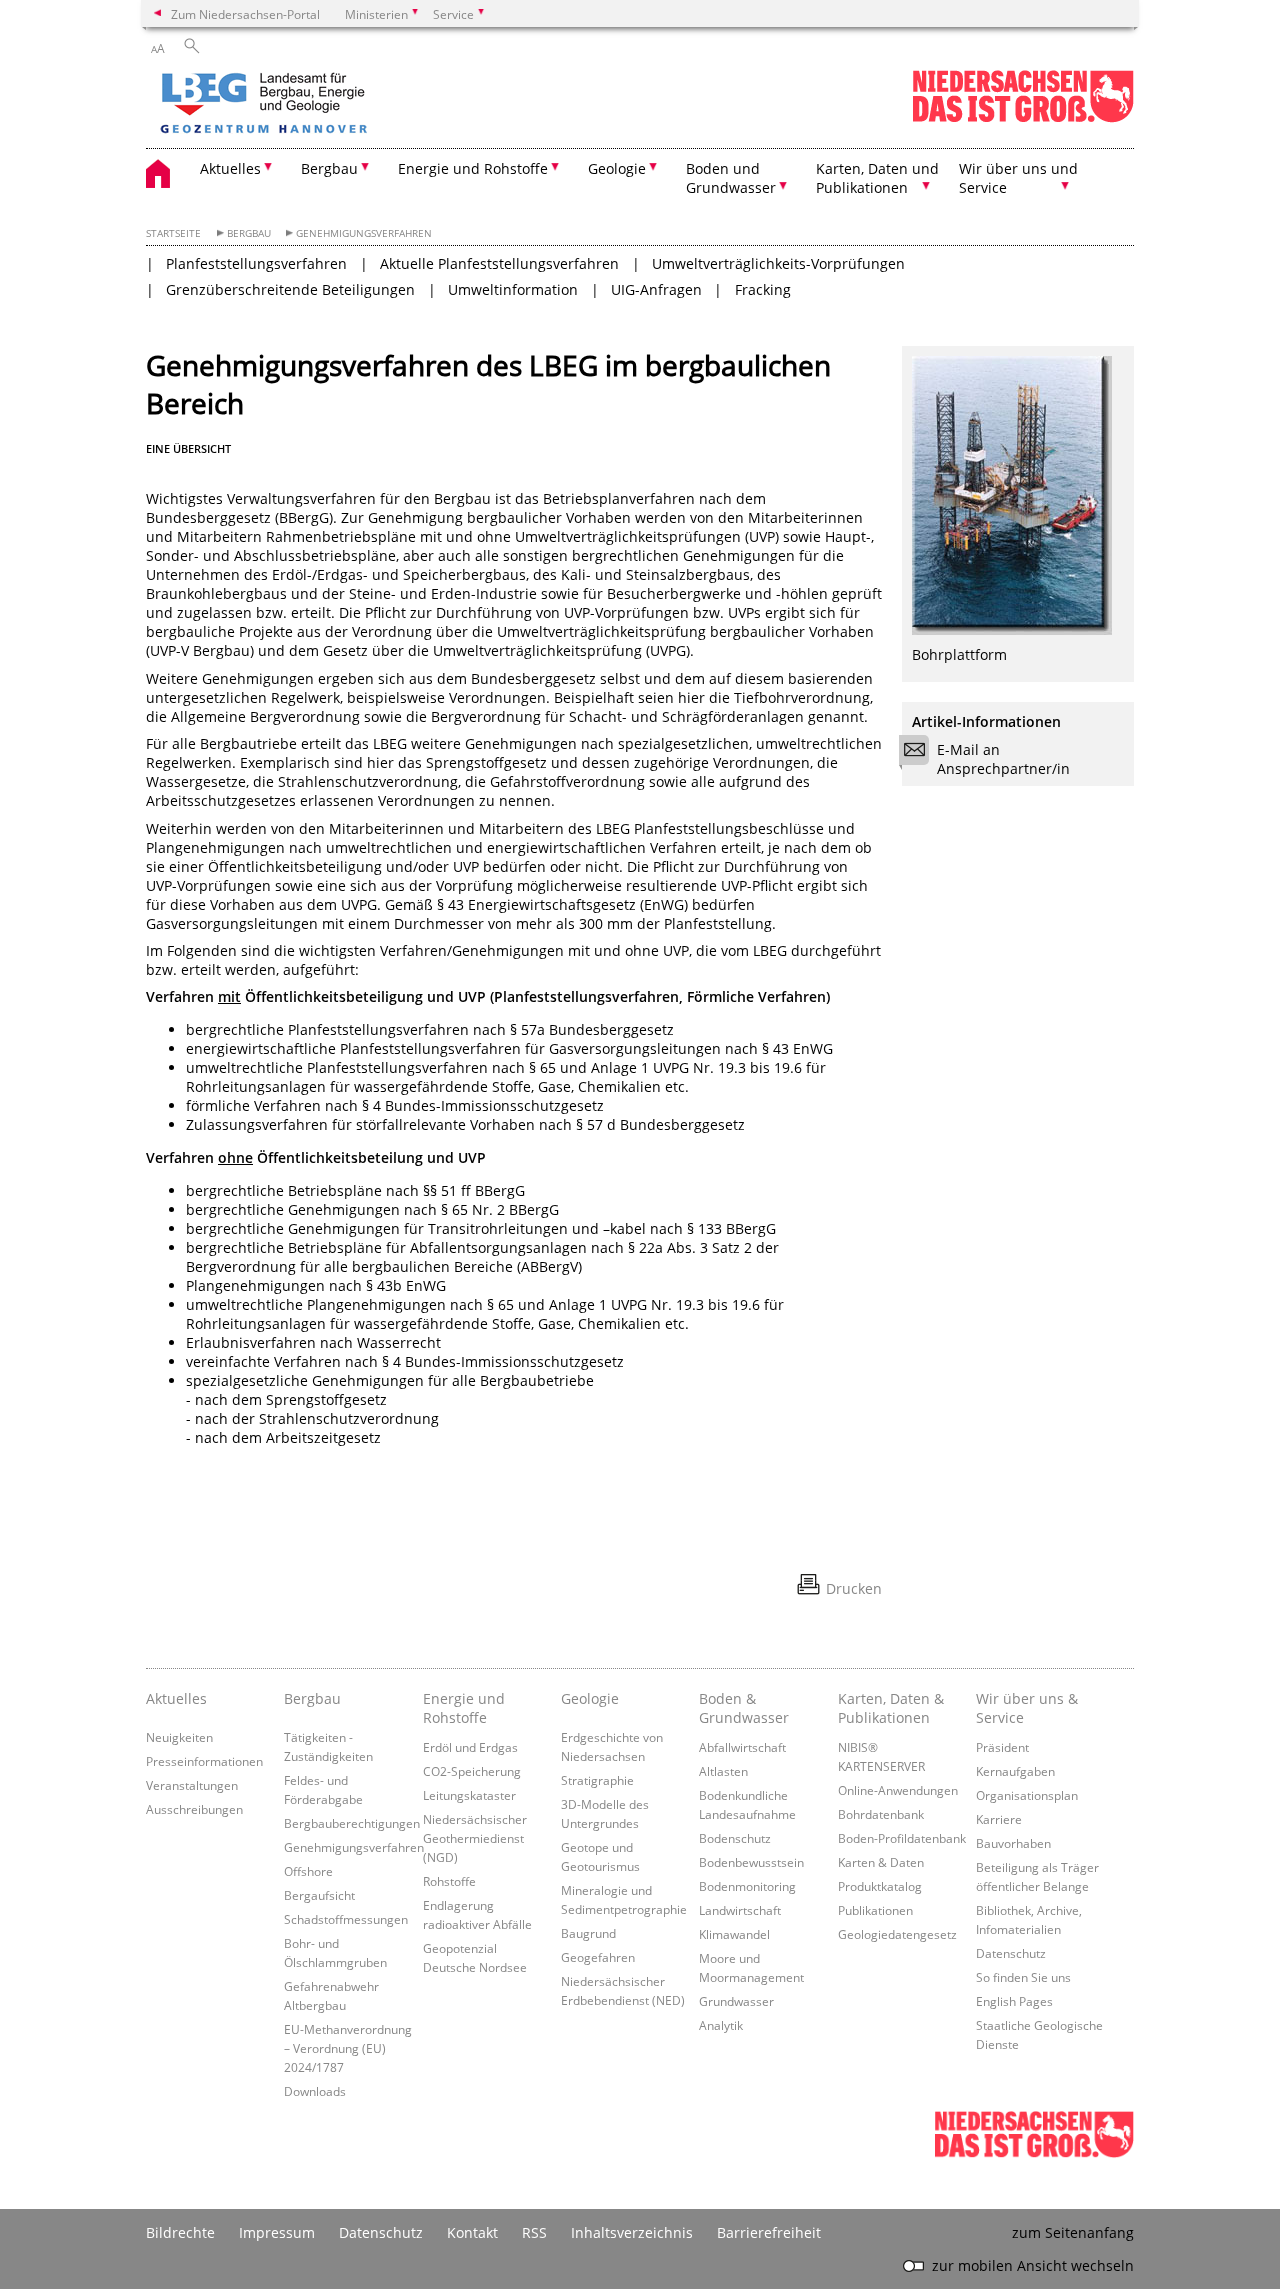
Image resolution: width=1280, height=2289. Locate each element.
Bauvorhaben (1013, 1843)
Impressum (277, 2232)
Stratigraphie (597, 1780)
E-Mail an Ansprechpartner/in (1003, 759)
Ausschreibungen (194, 1809)
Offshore (308, 1871)
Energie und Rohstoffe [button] (473, 168)
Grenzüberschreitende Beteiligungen (290, 289)
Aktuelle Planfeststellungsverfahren (499, 263)
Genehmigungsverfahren (364, 233)
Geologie (590, 1698)
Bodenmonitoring (747, 1886)
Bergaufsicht (319, 1895)
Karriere (999, 1819)
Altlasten (723, 1771)
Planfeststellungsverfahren (256, 263)
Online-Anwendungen (898, 1790)
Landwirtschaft (740, 1910)
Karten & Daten (881, 1862)
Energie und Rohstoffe (464, 1708)
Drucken (854, 1588)
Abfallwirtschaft (742, 1747)
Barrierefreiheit (769, 2232)
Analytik (721, 2025)
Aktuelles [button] (230, 168)
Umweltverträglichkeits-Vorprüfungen (778, 263)
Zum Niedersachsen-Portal (245, 14)
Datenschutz (1011, 1953)
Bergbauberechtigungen (352, 1823)
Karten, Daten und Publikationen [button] (877, 178)
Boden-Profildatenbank (902, 1838)
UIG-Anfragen (656, 289)
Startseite (173, 233)
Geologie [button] (617, 168)
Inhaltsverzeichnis (632, 2232)
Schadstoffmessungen (346, 1919)
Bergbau (249, 233)
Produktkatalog (880, 1886)
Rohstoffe (449, 1881)
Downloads (315, 2091)
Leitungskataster (469, 1795)
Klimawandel (734, 1934)
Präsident (1002, 1747)
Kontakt (472, 2232)
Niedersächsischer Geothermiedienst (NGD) (475, 1838)
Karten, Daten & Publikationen (891, 1708)
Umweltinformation (513, 289)
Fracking (763, 289)
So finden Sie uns (1023, 1977)
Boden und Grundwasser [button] (731, 178)
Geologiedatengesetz (897, 1934)
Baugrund (588, 1933)
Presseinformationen (204, 1761)
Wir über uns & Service (1027, 1708)
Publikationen (875, 1910)
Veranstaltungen (192, 1785)
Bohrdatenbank (881, 1814)
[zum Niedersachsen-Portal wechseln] (1023, 118)
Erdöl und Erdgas (470, 1747)
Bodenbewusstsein (751, 1862)
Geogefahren (598, 1957)
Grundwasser (736, 2001)
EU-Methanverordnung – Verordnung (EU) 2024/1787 (348, 2048)
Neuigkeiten (179, 1737)
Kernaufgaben (1015, 1771)
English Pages (1014, 2001)
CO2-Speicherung (472, 1771)
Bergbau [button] (329, 168)
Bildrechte (180, 2232)
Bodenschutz (735, 1838)
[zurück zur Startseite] (321, 105)
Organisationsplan (1027, 1795)
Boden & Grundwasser (744, 1708)
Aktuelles (176, 1698)
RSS (534, 2232)
